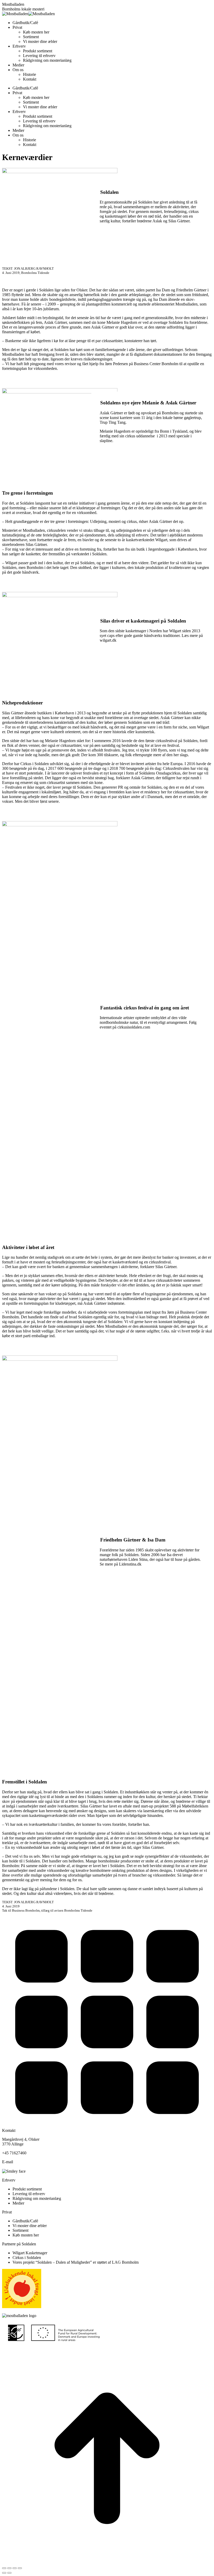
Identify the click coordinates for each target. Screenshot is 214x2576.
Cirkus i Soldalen (27, 2258)
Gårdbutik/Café (25, 2221)
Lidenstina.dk (130, 1564)
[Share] (9, 2568)
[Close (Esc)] (4, 2568)
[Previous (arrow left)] (4, 2573)
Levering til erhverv (29, 2194)
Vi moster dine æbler (30, 2226)
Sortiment (20, 2230)
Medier (18, 2203)
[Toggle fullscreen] (15, 2568)
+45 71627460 (14, 2153)
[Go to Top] (107, 2562)
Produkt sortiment (27, 2189)
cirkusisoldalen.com (134, 1027)
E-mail (8, 2162)
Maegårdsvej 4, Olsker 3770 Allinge (21, 2142)
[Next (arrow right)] (9, 2573)
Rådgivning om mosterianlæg (37, 2198)
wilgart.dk (108, 640)
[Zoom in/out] (20, 2568)
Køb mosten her (26, 2235)
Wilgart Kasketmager (30, 2253)
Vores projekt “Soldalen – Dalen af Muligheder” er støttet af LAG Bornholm (76, 2262)
